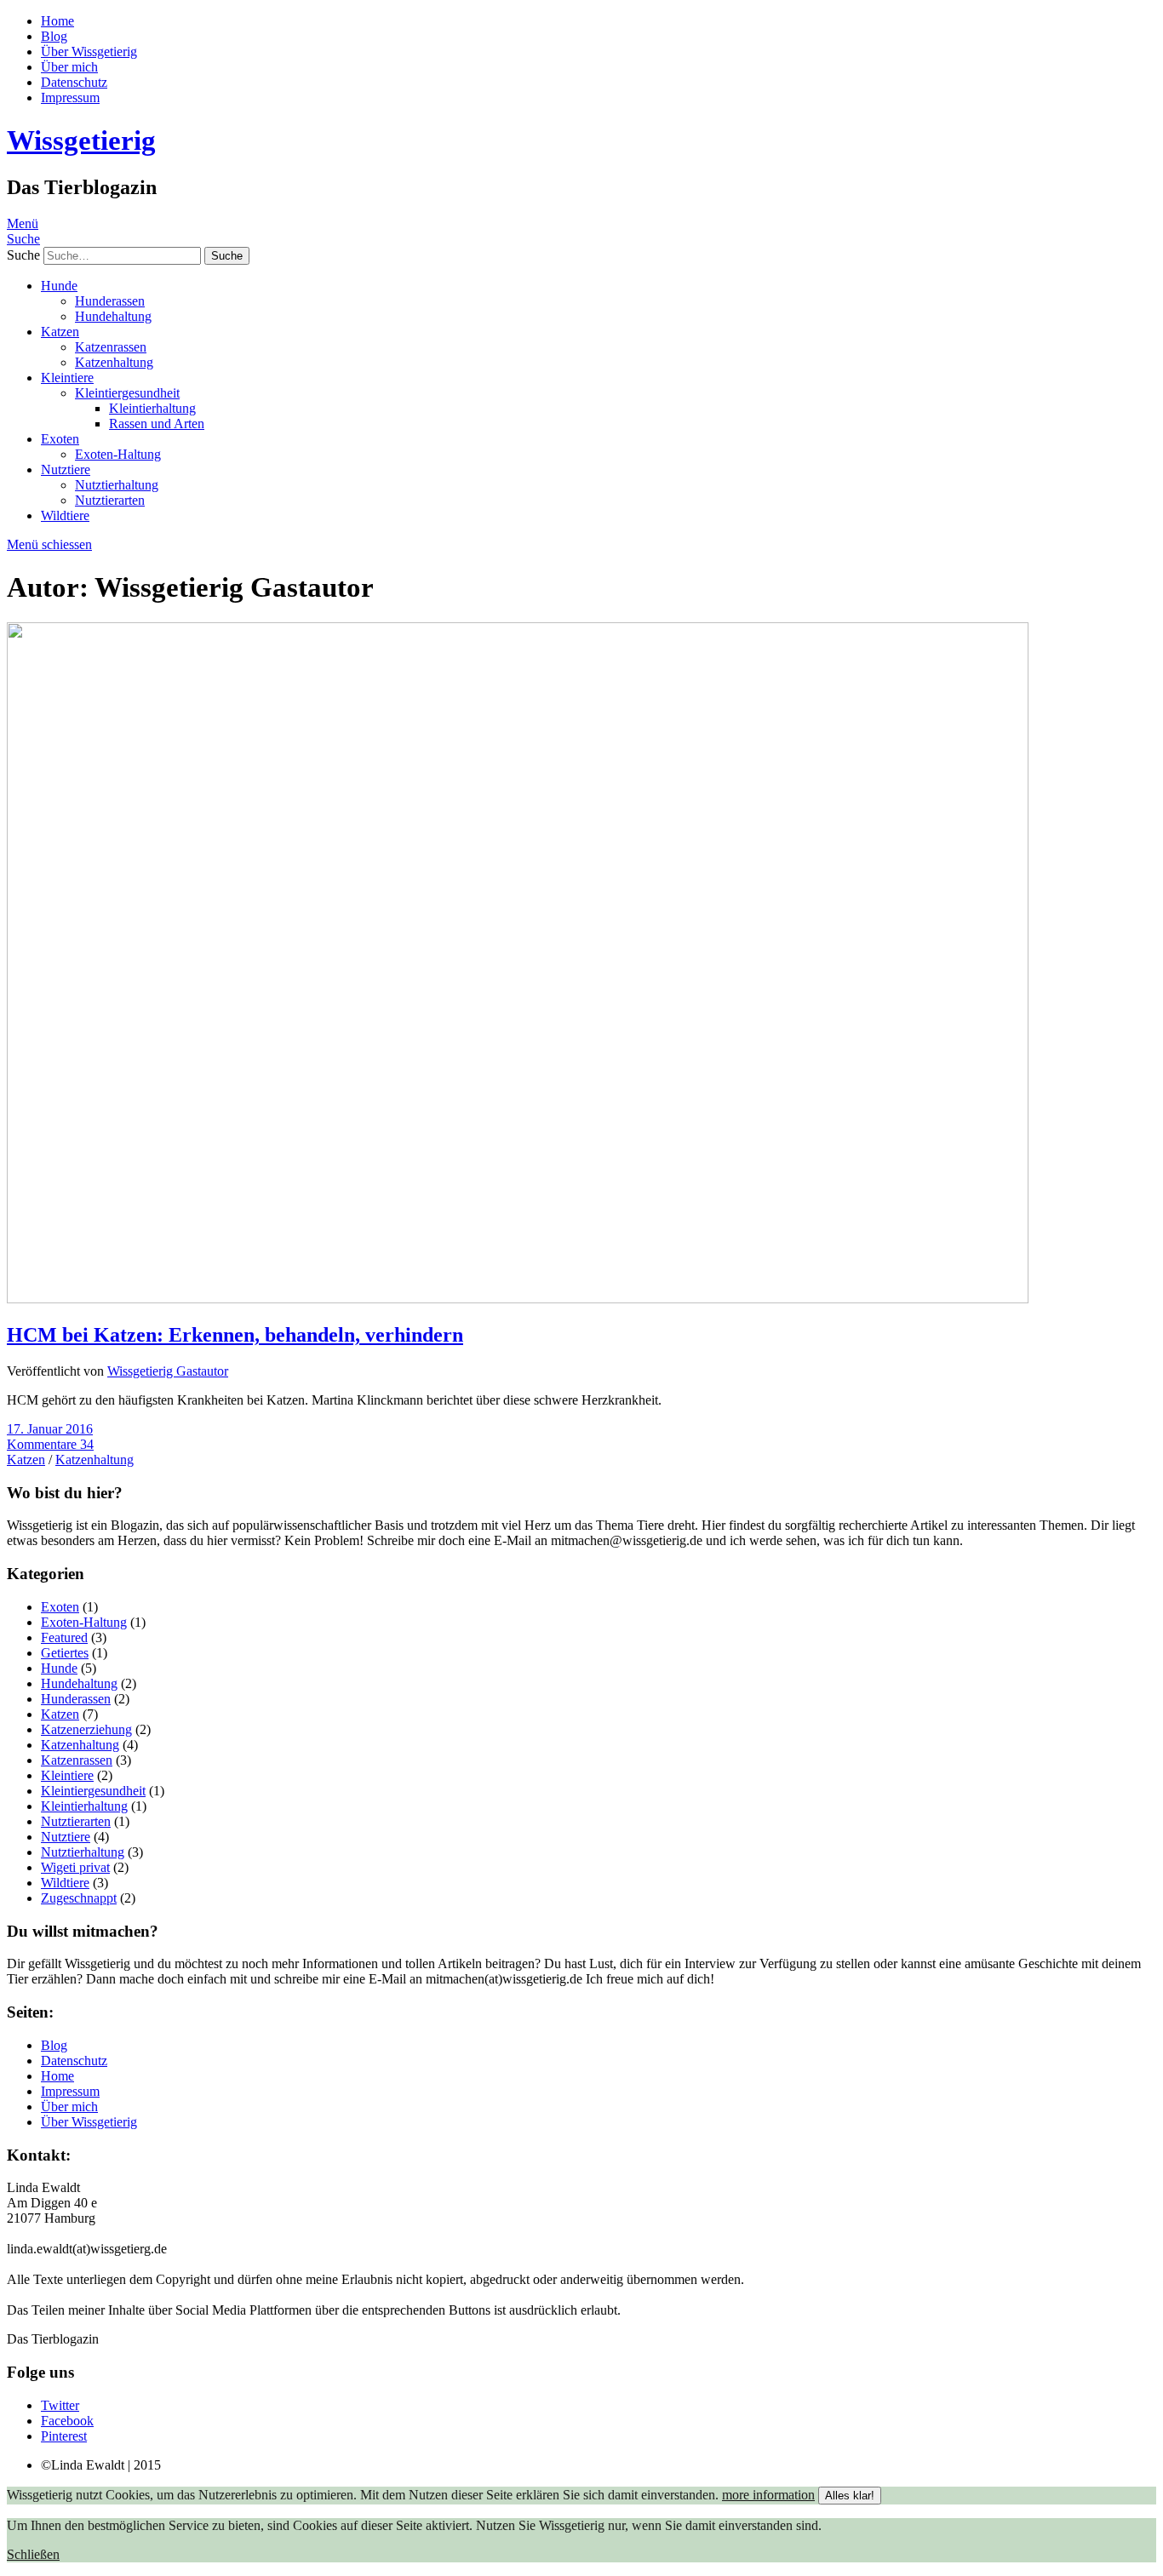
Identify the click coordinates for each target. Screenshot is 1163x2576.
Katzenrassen (111, 347)
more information (768, 2495)
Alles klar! (850, 2496)
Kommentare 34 (50, 1444)
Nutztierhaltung (117, 485)
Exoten (60, 439)
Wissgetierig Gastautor (168, 1371)
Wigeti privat (75, 1867)
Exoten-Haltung (118, 454)
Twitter (60, 2405)
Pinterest (64, 2436)
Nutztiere (66, 469)
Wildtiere (65, 515)
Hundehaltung (113, 316)
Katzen (60, 332)
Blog (54, 36)
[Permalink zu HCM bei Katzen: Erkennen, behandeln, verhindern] (518, 1299)
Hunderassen (110, 301)
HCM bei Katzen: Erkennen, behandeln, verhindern (235, 1335)
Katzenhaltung (114, 362)
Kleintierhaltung (152, 408)
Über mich (69, 67)
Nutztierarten (110, 500)
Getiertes (65, 1653)
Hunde (59, 286)
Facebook (67, 2421)
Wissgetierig (81, 140)
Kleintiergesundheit (127, 393)
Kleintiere (67, 378)
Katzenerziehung (86, 1729)
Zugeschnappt (79, 1898)
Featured (64, 1637)
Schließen (33, 2554)
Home (57, 21)
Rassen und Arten (157, 424)
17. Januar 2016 (50, 1429)
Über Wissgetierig (89, 52)
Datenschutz (74, 82)
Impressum (70, 97)
